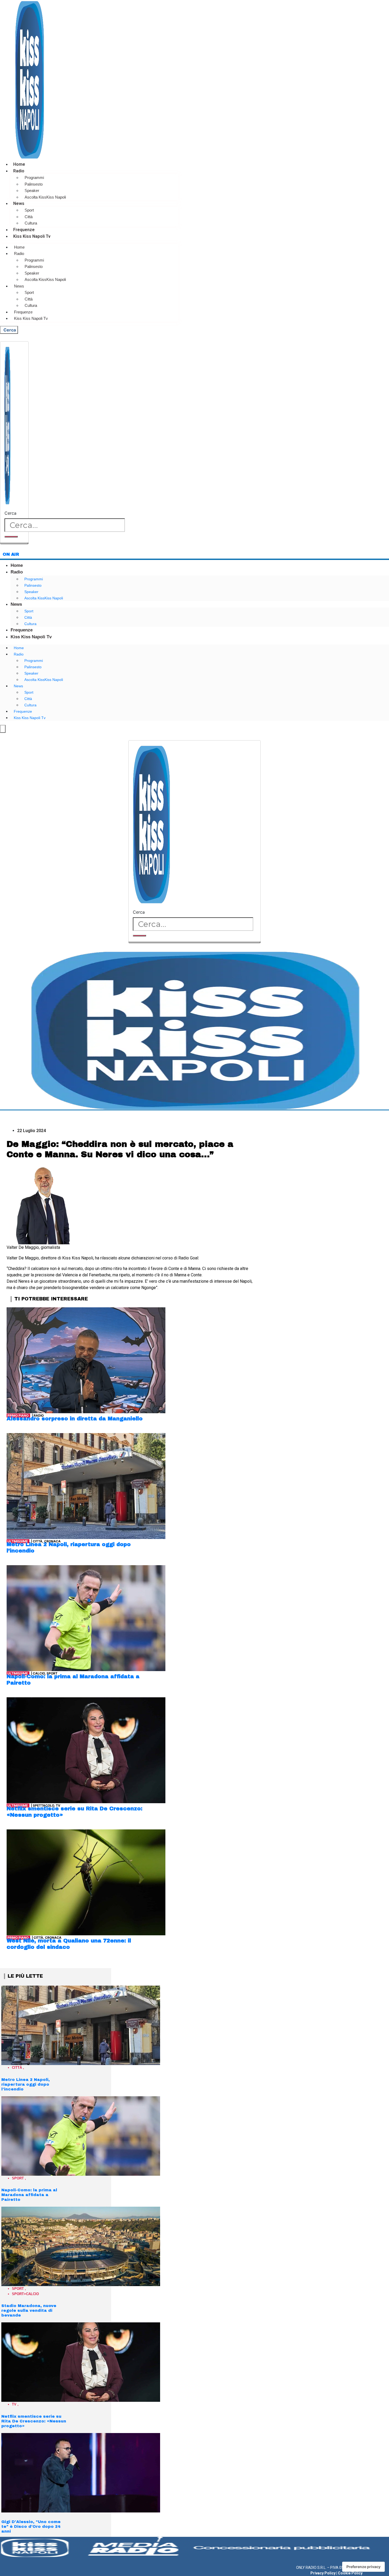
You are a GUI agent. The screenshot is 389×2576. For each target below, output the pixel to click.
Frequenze (24, 230)
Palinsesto (34, 184)
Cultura (31, 223)
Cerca (10, 513)
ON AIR (11, 554)
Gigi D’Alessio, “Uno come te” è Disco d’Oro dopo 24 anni (31, 2526)
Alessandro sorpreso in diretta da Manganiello (75, 1419)
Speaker (32, 190)
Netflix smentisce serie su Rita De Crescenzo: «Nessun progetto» (34, 2421)
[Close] (14, 543)
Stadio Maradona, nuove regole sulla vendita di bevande (29, 2310)
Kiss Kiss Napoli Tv (32, 236)
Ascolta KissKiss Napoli (45, 197)
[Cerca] (11, 537)
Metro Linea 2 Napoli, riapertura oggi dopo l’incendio (26, 2084)
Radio (19, 171)
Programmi (34, 178)
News (19, 203)
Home (19, 164)
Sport (29, 210)
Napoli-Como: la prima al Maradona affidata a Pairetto (29, 2195)
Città (29, 217)
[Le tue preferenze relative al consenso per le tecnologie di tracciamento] (363, 2567)
